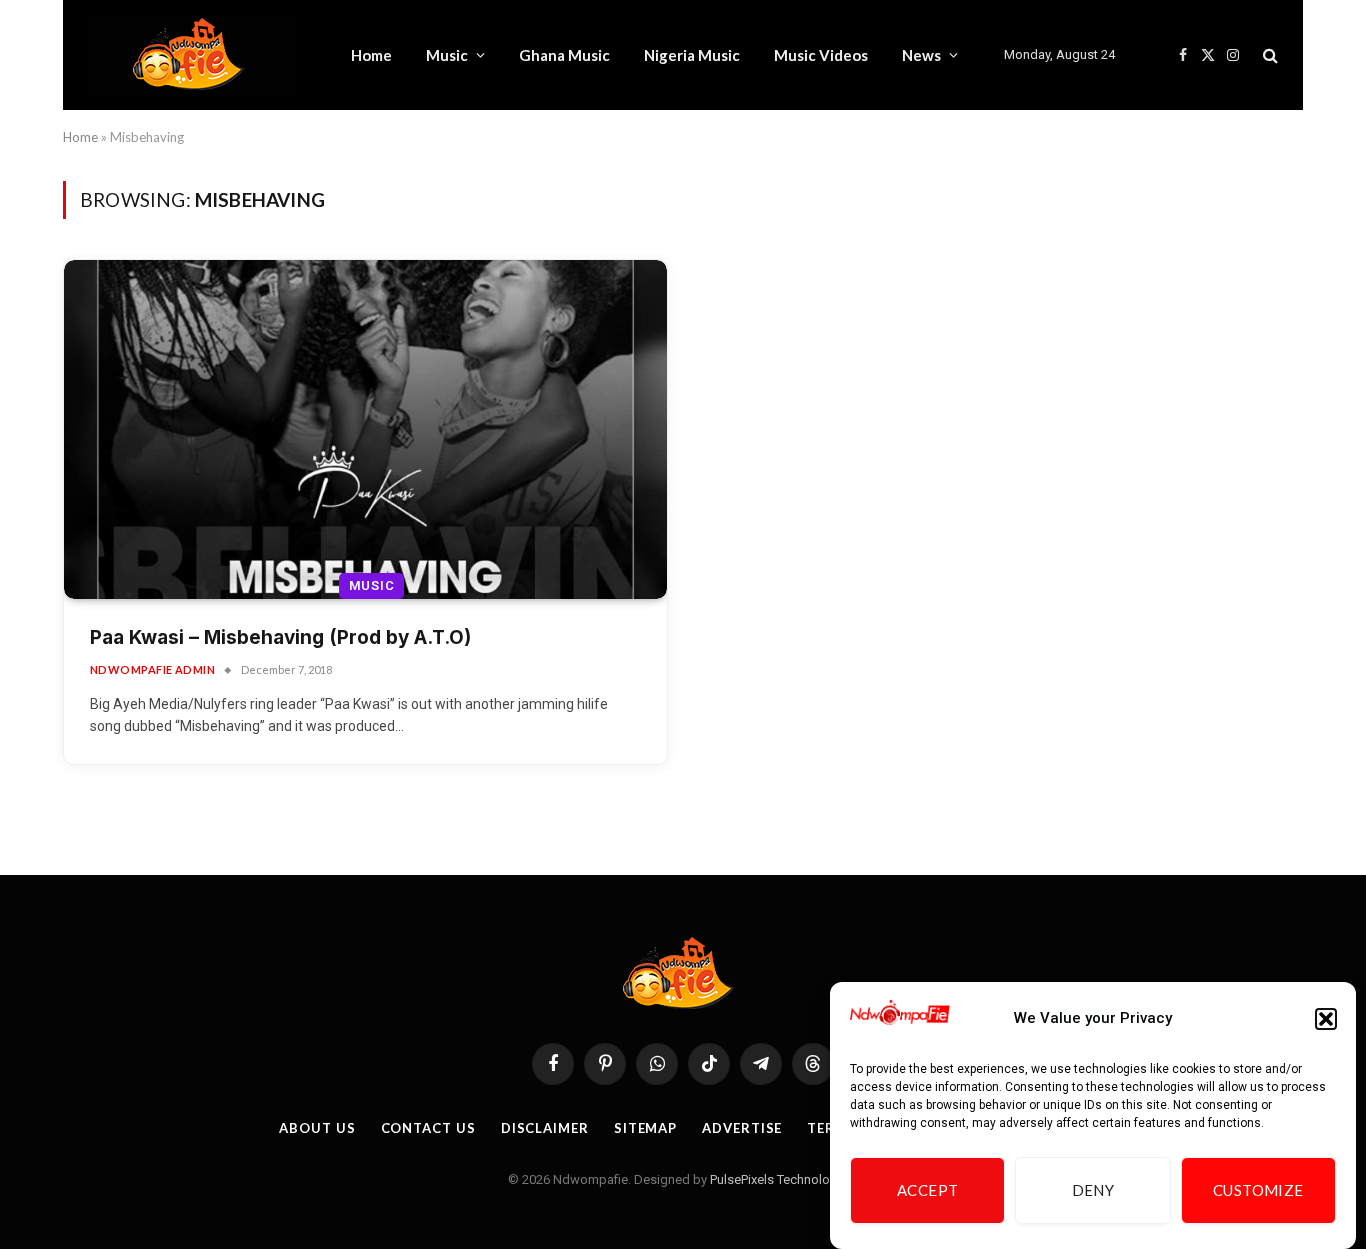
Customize (1258, 1191)
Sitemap (645, 1128)
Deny (1093, 1191)
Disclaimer (545, 1128)
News (921, 55)
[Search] (1268, 55)
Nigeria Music (692, 55)
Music (447, 55)
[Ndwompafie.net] (193, 55)
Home (371, 55)
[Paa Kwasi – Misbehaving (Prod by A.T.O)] (365, 429)
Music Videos (821, 55)
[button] (1326, 1019)
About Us (317, 1128)
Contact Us (428, 1128)
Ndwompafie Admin (152, 669)
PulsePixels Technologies (782, 1179)
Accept (928, 1191)
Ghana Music (564, 55)
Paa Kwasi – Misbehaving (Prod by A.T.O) (280, 637)
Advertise (742, 1128)
